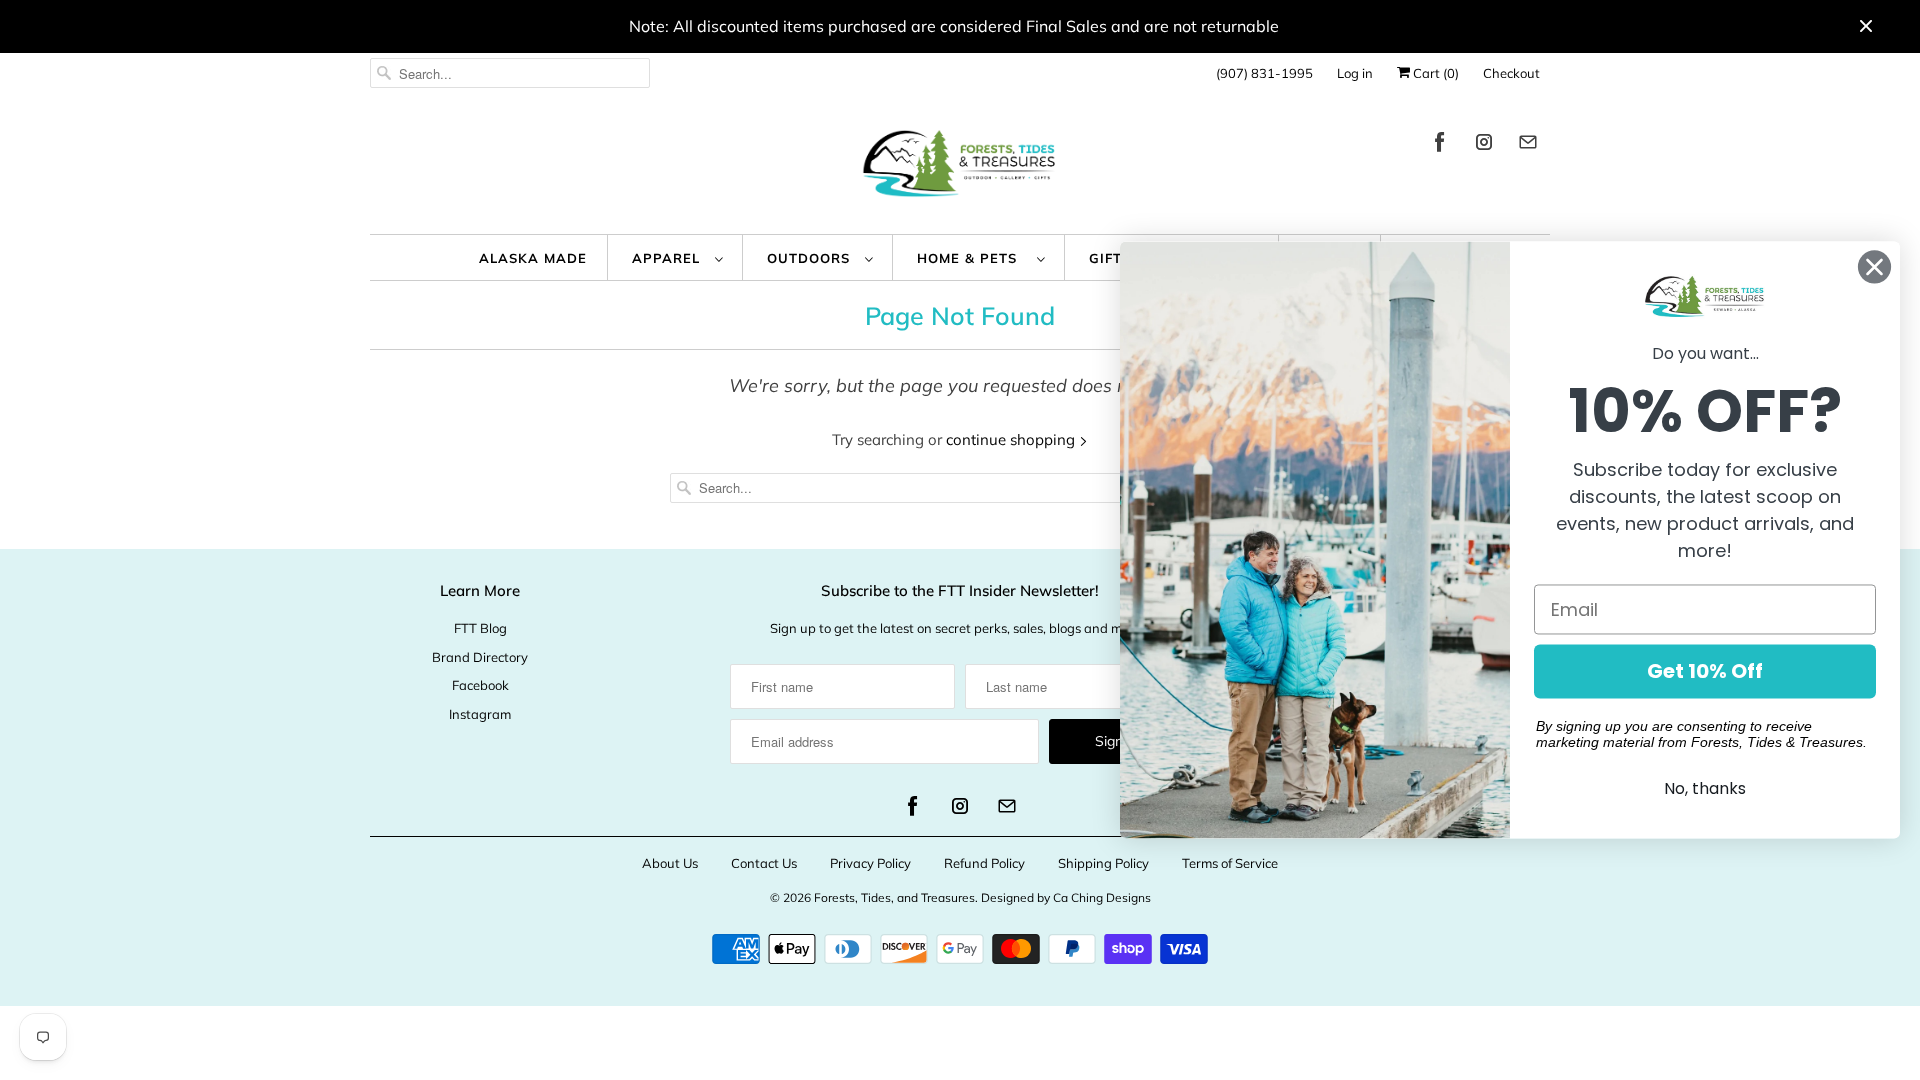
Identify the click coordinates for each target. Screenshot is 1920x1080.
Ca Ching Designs (1102, 897)
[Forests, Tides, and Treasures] (960, 168)
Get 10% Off (1705, 672)
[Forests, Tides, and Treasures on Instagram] (1484, 145)
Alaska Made (533, 258)
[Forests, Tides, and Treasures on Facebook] (1440, 145)
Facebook (480, 685)
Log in (1355, 73)
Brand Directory (480, 657)
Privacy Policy (870, 863)
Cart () (1434, 73)
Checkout (1511, 73)
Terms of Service (1230, 863)
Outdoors (811, 258)
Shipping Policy (1103, 863)
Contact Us (764, 863)
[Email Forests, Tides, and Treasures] (1528, 145)
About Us (670, 863)
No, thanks (1705, 789)
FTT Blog (480, 628)
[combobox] (510, 73)
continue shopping (1012, 439)
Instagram (480, 714)
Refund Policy (984, 863)
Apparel (668, 258)
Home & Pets (972, 258)
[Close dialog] (1874, 266)
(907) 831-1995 (1264, 73)
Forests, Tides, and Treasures (894, 897)
